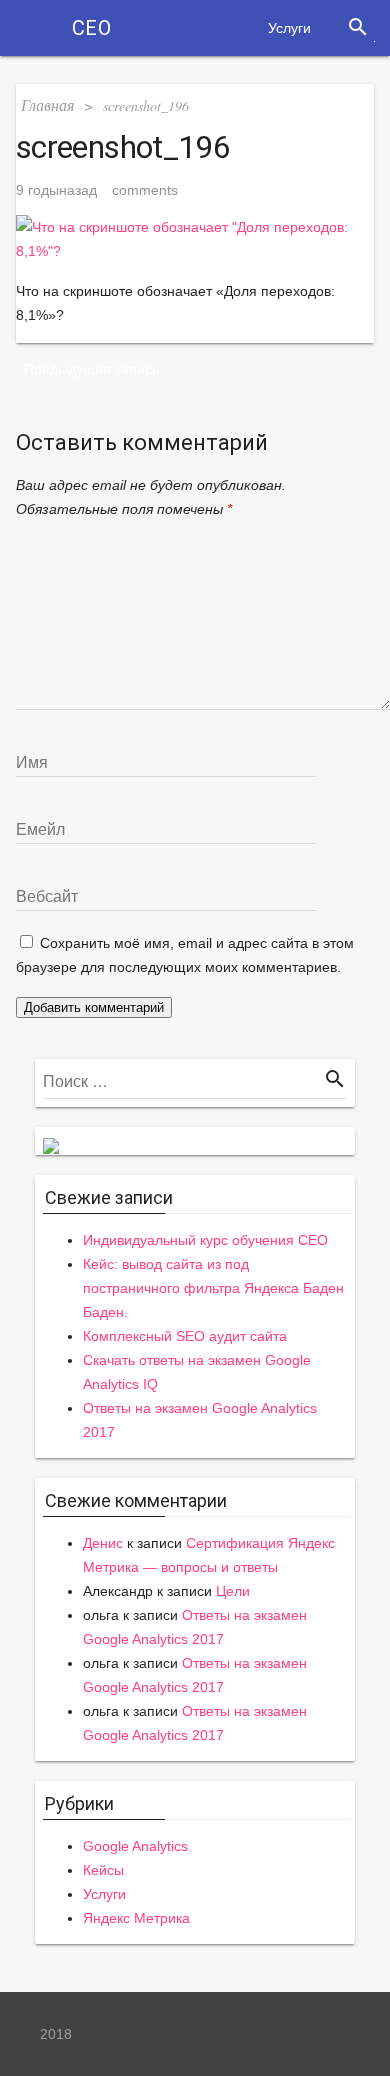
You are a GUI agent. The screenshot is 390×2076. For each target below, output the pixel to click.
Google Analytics (135, 1846)
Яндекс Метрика (136, 1918)
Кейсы (103, 1870)
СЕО (91, 28)
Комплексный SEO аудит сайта (185, 1336)
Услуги (289, 28)
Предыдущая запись (91, 369)
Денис (103, 1543)
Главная (47, 104)
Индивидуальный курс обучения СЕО (205, 1240)
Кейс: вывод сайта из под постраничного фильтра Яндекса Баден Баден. (213, 1288)
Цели (233, 1591)
